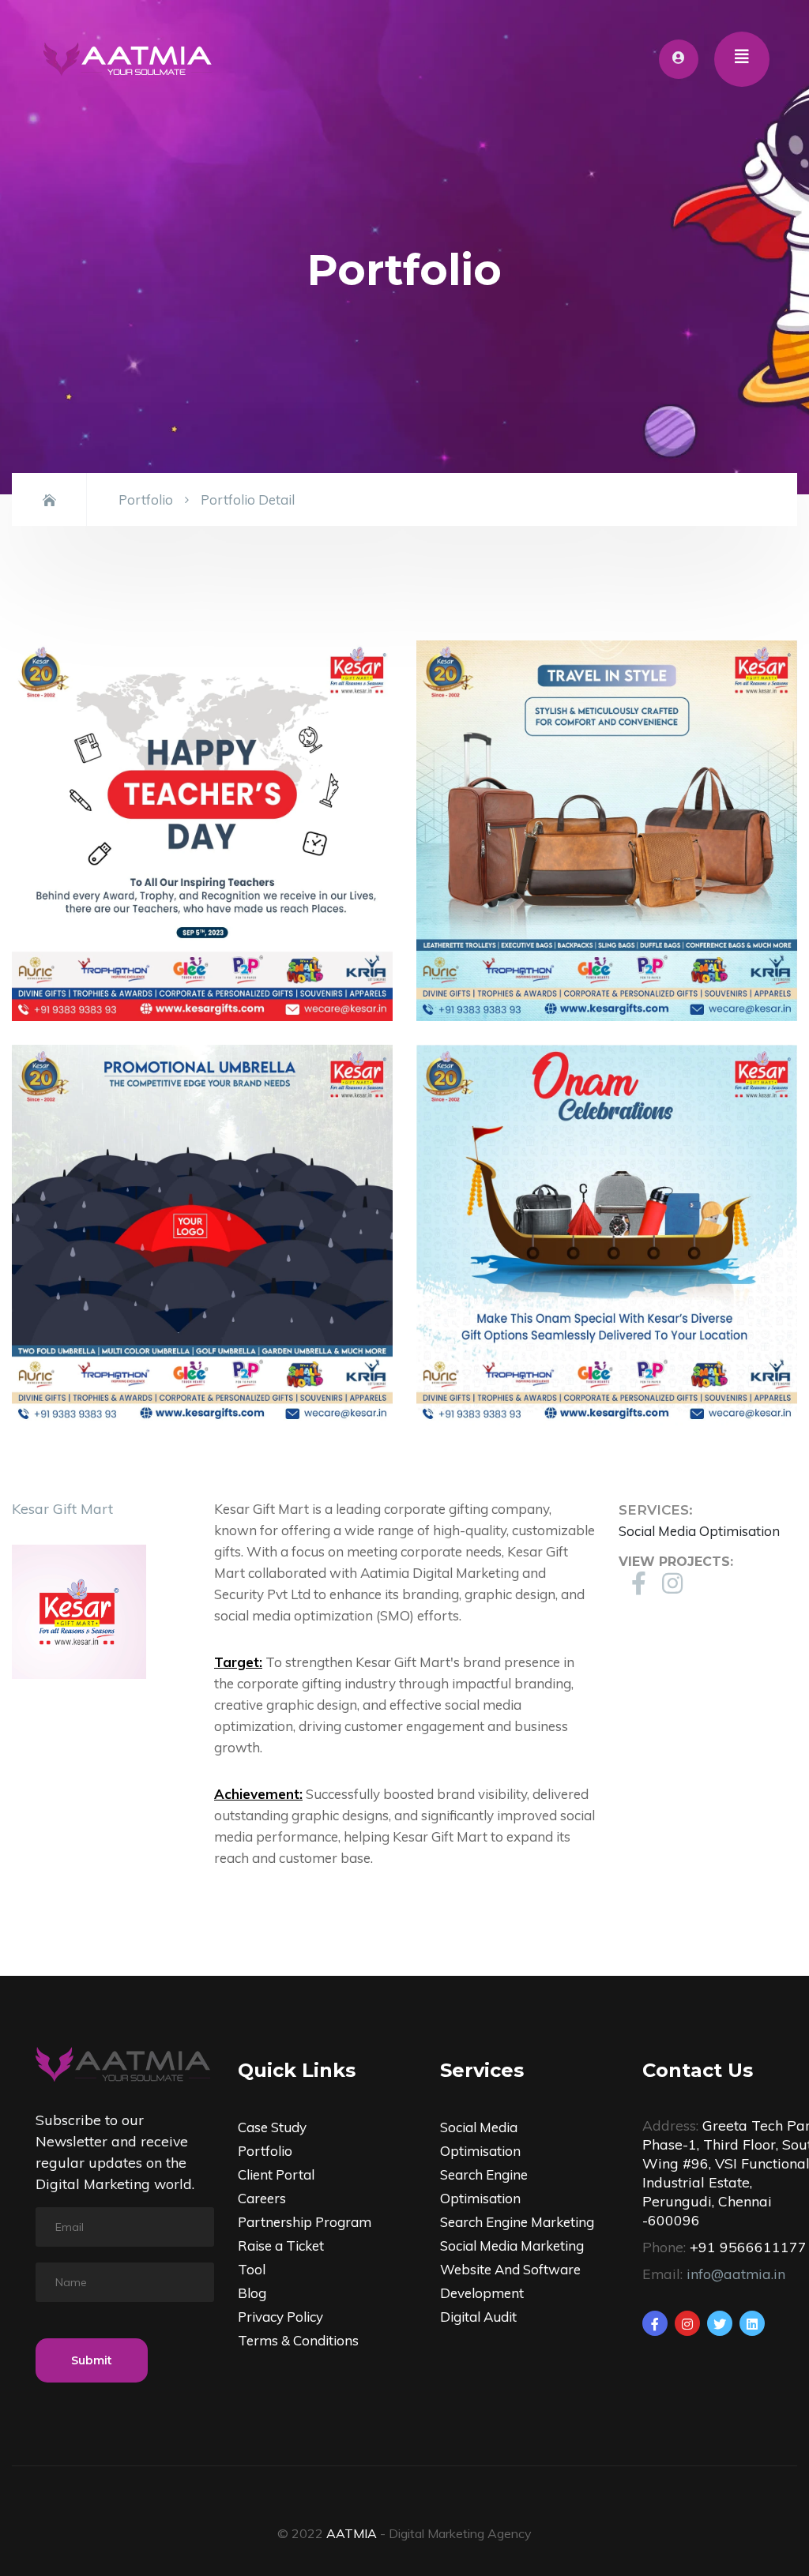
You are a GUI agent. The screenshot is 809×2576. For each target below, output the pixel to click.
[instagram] (687, 2323)
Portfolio (146, 499)
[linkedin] (752, 2323)
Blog (252, 2293)
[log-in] (679, 59)
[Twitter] (720, 2323)
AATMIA (352, 2533)
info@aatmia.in (736, 2274)
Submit (92, 2360)
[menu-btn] (742, 59)
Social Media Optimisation (699, 1531)
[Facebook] (655, 2323)
